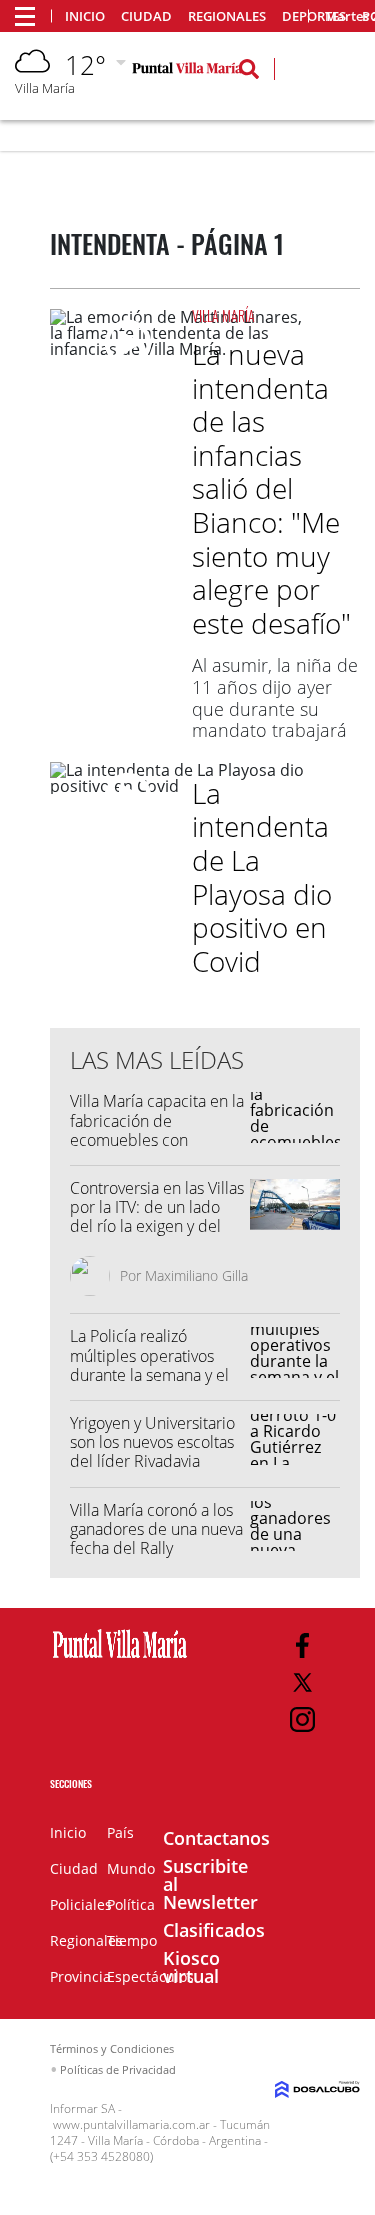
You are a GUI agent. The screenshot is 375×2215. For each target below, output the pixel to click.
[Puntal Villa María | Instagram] (302, 1719)
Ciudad (146, 16)
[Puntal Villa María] (120, 1659)
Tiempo (132, 1940)
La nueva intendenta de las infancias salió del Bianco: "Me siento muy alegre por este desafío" (271, 488)
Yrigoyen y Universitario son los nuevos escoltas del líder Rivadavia (152, 1442)
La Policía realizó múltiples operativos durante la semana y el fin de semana (149, 1365)
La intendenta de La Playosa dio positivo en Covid (262, 877)
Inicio (85, 16)
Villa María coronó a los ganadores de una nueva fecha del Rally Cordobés (156, 1539)
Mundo (131, 1868)
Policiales (81, 1904)
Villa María (223, 315)
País (120, 1832)
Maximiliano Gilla (196, 1275)
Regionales (227, 16)
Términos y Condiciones (112, 2048)
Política (131, 1904)
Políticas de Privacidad (118, 2069)
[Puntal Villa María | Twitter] (302, 1682)
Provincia (80, 1976)
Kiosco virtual (191, 1967)
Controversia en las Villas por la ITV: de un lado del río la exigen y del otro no (157, 1217)
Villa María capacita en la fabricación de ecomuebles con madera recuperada (157, 1130)
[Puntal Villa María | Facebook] (302, 1645)
